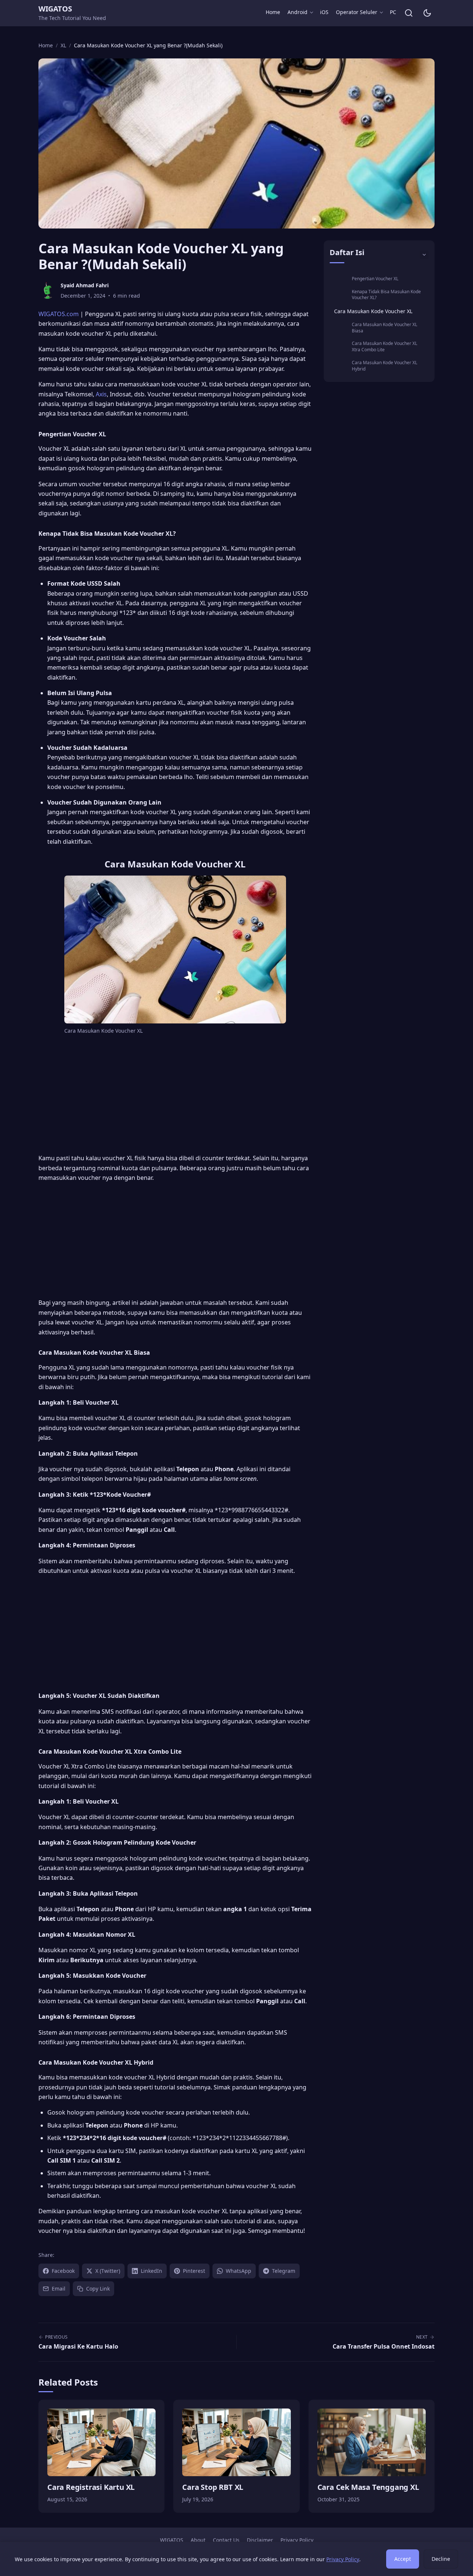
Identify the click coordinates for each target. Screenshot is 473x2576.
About (198, 2540)
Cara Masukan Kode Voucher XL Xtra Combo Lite (384, 346)
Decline (441, 2559)
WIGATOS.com (59, 314)
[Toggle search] (409, 13)
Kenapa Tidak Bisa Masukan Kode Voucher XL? (386, 295)
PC (393, 12)
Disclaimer (260, 2540)
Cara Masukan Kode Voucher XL (373, 311)
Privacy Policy (297, 2540)
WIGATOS (55, 9)
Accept (403, 2559)
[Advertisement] (175, 1096)
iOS (324, 12)
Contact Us (226, 2540)
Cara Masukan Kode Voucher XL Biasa (384, 328)
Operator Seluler (357, 12)
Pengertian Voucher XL (375, 279)
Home (273, 12)
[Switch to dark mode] (427, 13)
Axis (101, 394)
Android (297, 12)
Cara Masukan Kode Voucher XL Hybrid (384, 366)
